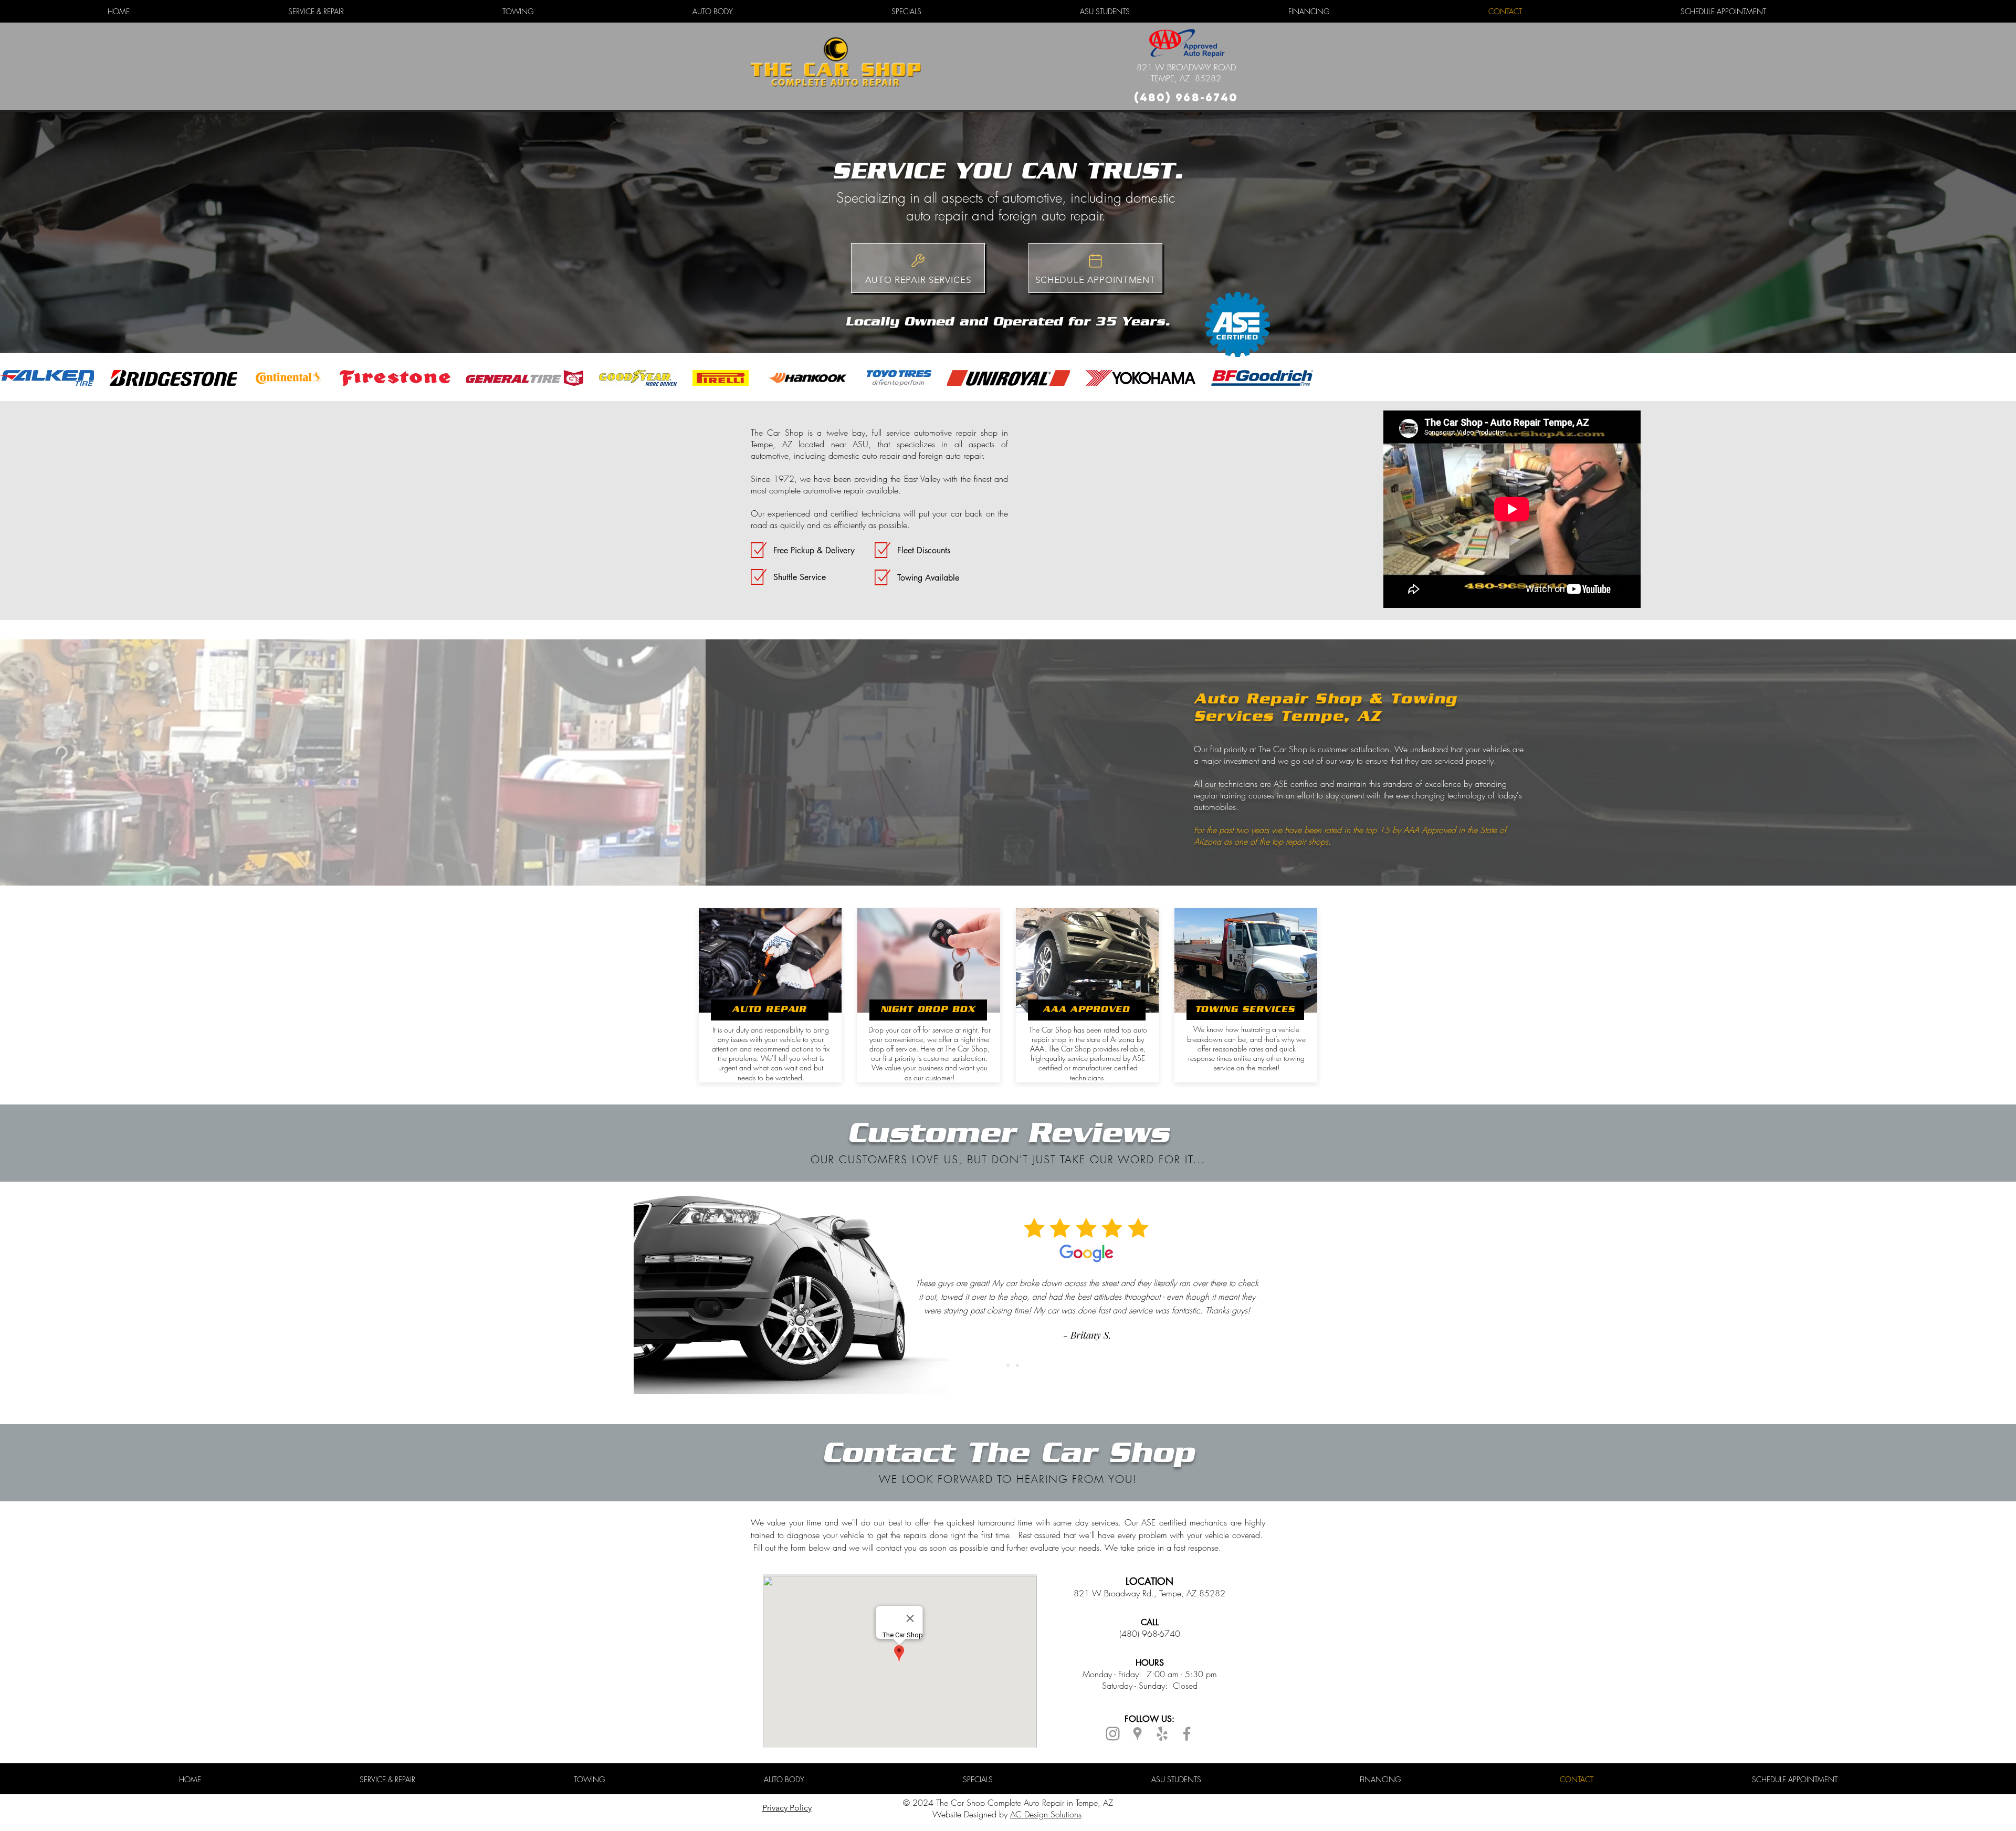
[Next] (1958, 1295)
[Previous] (58, 1295)
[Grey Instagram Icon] (1113, 1734)
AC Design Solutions (1046, 1814)
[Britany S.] (999, 1365)
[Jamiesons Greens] (1008, 1365)
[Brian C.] (1017, 1365)
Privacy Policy (787, 1808)
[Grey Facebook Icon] (1187, 1734)
